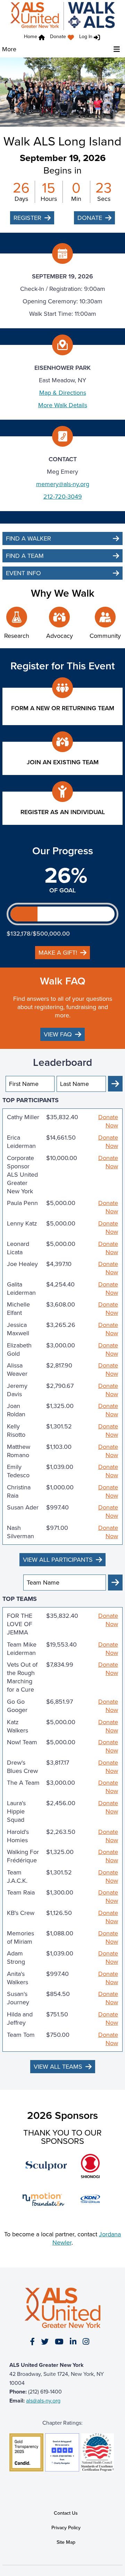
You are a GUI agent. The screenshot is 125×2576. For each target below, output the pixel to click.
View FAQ (58, 1034)
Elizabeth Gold (19, 1349)
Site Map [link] (66, 2542)
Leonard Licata (18, 1248)
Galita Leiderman (21, 1289)
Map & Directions (63, 393)
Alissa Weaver (17, 1370)
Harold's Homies (18, 1836)
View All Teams (58, 2067)
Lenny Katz (22, 1224)
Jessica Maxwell (18, 1329)
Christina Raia (19, 1491)
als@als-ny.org (43, 2401)
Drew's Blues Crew (22, 1767)
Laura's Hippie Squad (16, 1811)
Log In (86, 37)
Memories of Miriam (20, 1937)
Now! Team (22, 1742)
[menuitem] (64, 38)
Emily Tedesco (18, 1471)
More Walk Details (63, 405)
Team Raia (21, 1893)
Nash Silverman (20, 1532)
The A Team (23, 1783)
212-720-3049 (63, 497)
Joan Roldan (16, 1410)
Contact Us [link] (66, 2513)
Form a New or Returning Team (63, 708)
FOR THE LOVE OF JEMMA (20, 1624)
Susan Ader (23, 1508)
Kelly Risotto (16, 1430)
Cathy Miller (23, 1117)
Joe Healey (22, 1264)
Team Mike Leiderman (22, 1649)
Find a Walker (28, 538)
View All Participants (58, 1560)
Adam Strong (16, 1958)
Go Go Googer (17, 1706)
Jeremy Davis (17, 1390)
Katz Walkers (18, 1726)
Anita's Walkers (18, 1978)
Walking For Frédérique (23, 1856)
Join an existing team (63, 762)
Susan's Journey (18, 1998)
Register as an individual (63, 812)
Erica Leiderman (21, 1142)
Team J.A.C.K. (17, 1877)
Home (31, 37)
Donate (58, 37)
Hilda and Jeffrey (20, 2018)
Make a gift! (58, 953)
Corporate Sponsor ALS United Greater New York (22, 1175)
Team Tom (21, 2035)
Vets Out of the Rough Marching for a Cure (22, 1677)
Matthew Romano (19, 1451)
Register (27, 218)
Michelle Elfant (18, 1309)
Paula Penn (22, 1203)
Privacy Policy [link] (66, 2528)
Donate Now (108, 1121)
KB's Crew (21, 1913)
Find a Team (25, 556)
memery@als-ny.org (63, 484)
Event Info (23, 573)
